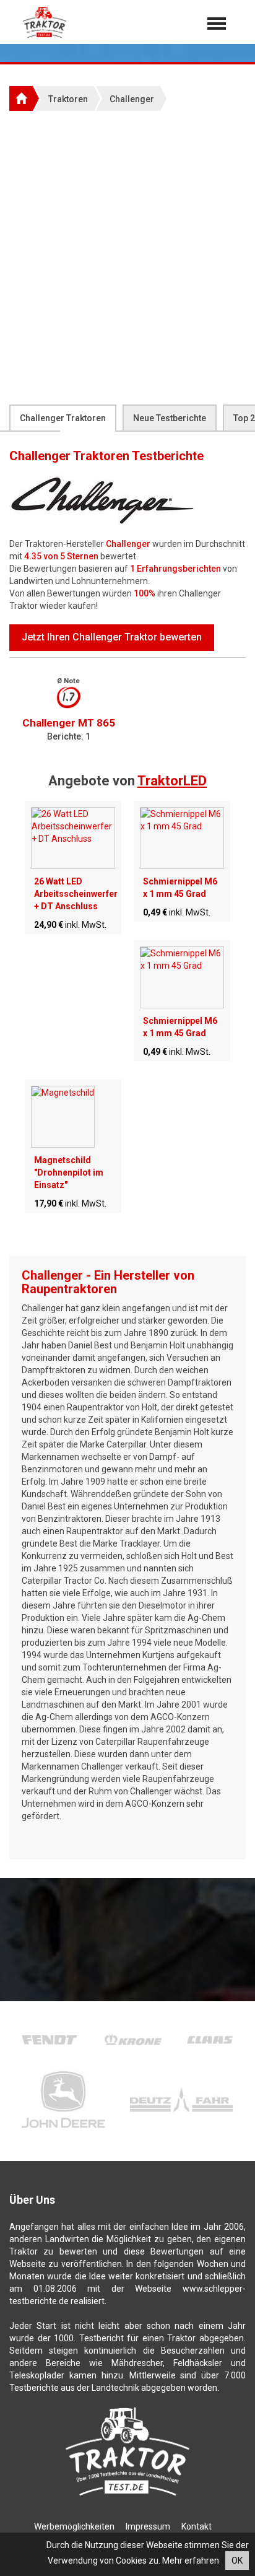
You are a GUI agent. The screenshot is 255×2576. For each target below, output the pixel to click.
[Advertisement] (127, 257)
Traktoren (68, 99)
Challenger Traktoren (63, 418)
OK (237, 2561)
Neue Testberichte (170, 418)
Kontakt (197, 2526)
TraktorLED (172, 781)
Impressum (148, 2526)
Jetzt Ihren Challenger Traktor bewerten (112, 637)
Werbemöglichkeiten (74, 2526)
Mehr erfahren (191, 2561)
